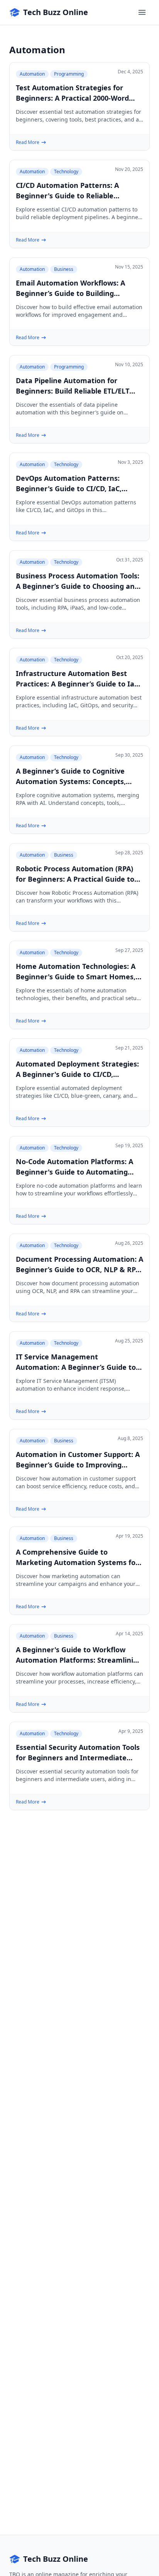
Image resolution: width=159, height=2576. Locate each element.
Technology (66, 172)
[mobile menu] (142, 12)
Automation (32, 74)
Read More (28, 142)
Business (64, 269)
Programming (69, 74)
